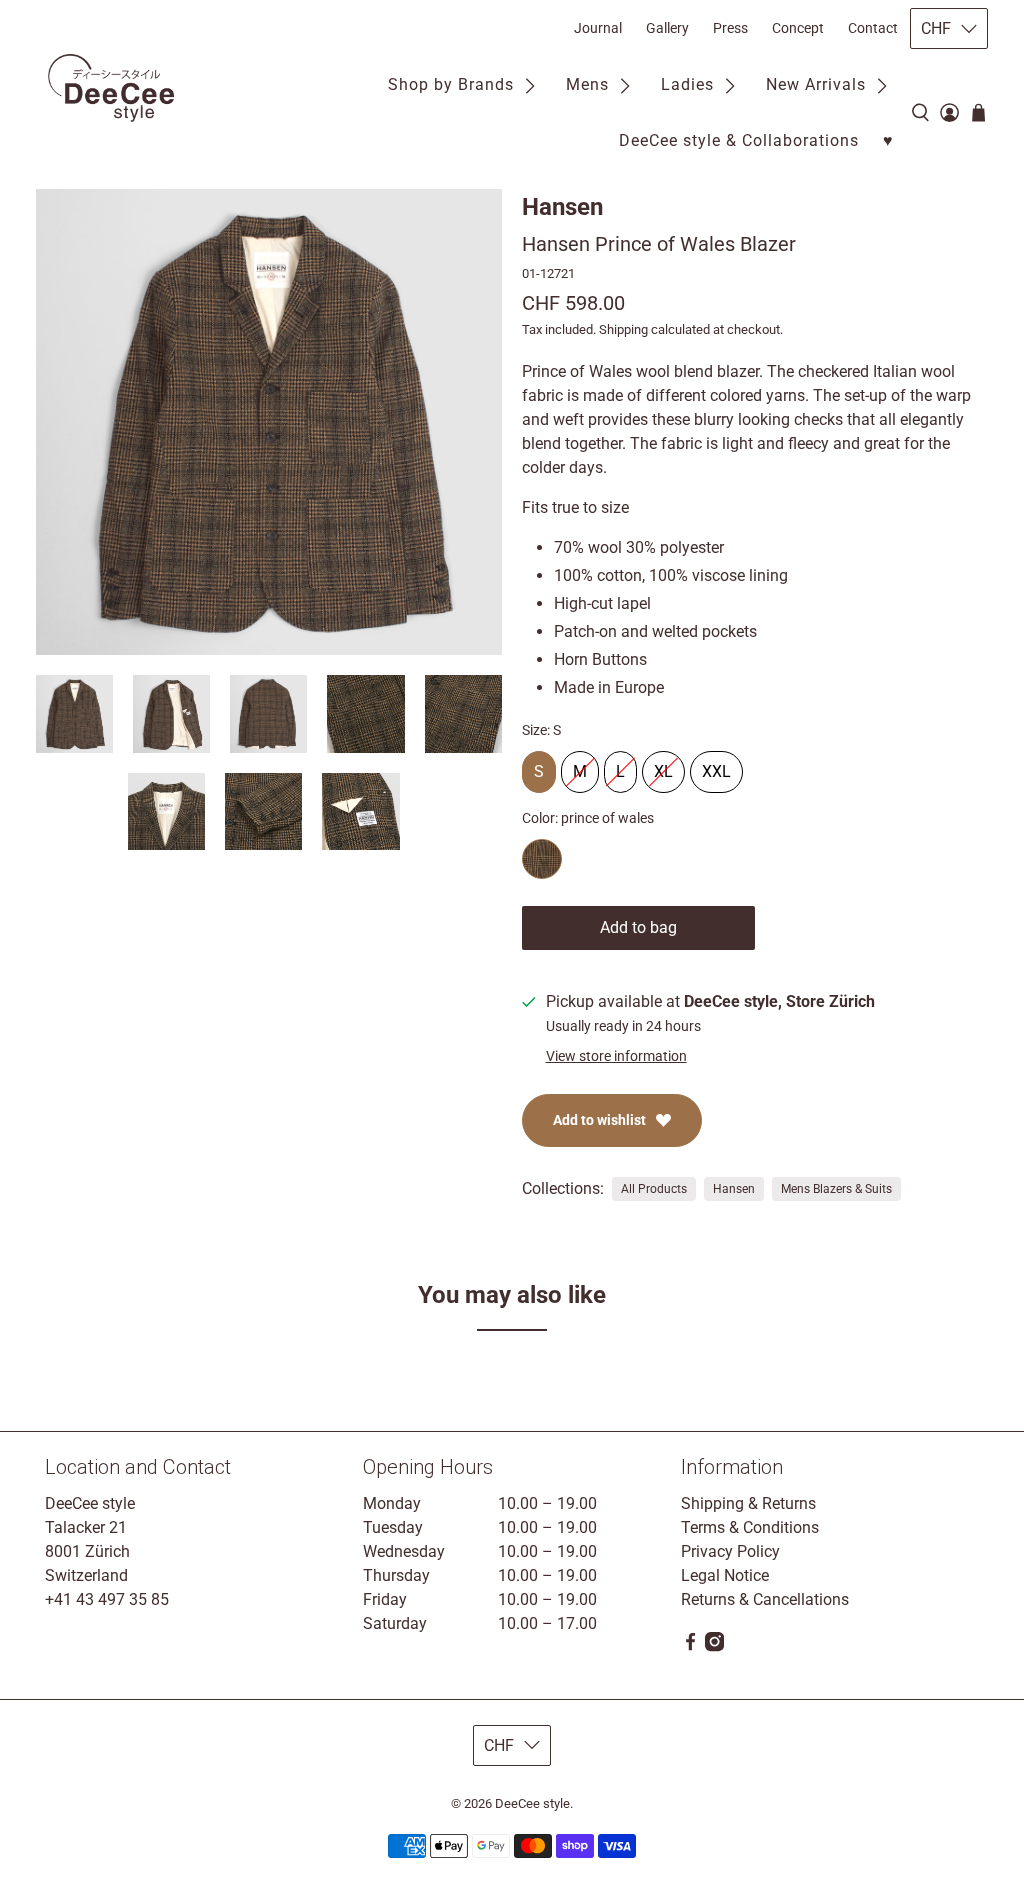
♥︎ (888, 140)
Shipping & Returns (748, 1503)
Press (730, 28)
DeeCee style (532, 1803)
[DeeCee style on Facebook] (690, 1646)
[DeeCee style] (111, 88)
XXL (716, 766)
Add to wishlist (599, 1120)
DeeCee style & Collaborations (739, 140)
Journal (598, 28)
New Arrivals (816, 84)
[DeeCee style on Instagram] (714, 1646)
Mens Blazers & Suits (836, 1189)
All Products (654, 1189)
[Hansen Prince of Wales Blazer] (269, 422)
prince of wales (542, 859)
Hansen (562, 207)
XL (663, 766)
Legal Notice (725, 1575)
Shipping (623, 329)
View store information (616, 1056)
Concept (798, 28)
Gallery (667, 28)
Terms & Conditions (750, 1527)
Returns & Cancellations (765, 1599)
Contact (873, 28)
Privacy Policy (730, 1551)
